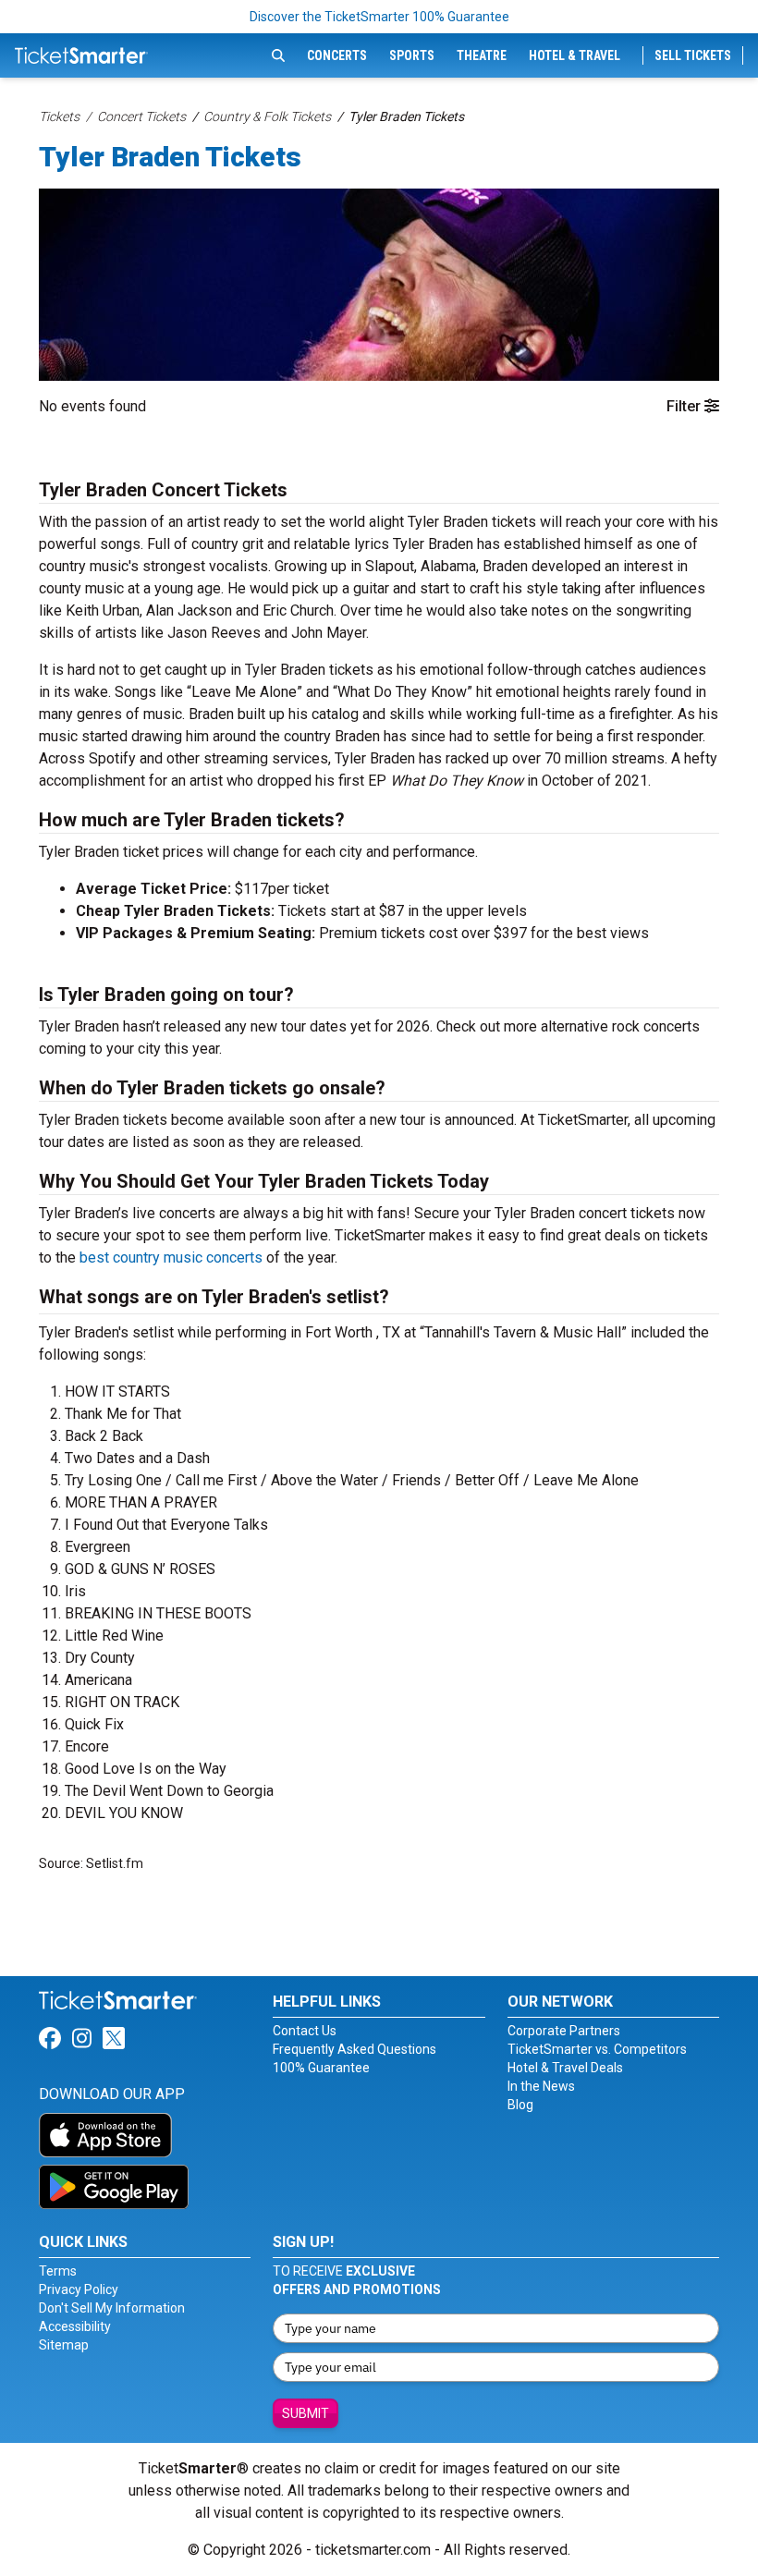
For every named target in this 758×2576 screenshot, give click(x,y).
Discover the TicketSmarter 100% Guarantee (379, 17)
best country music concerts (171, 1257)
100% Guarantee (321, 2068)
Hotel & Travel (575, 55)
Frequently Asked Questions (355, 2049)
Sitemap (64, 2345)
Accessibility (75, 2326)
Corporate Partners (564, 2031)
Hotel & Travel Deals (565, 2068)
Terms (58, 2271)
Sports (412, 55)
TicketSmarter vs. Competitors (597, 2049)
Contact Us (305, 2031)
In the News (541, 2086)
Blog (520, 2105)
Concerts (337, 55)
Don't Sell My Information (112, 2308)
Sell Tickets (693, 55)
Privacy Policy (79, 2289)
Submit (306, 2413)
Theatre (482, 55)
